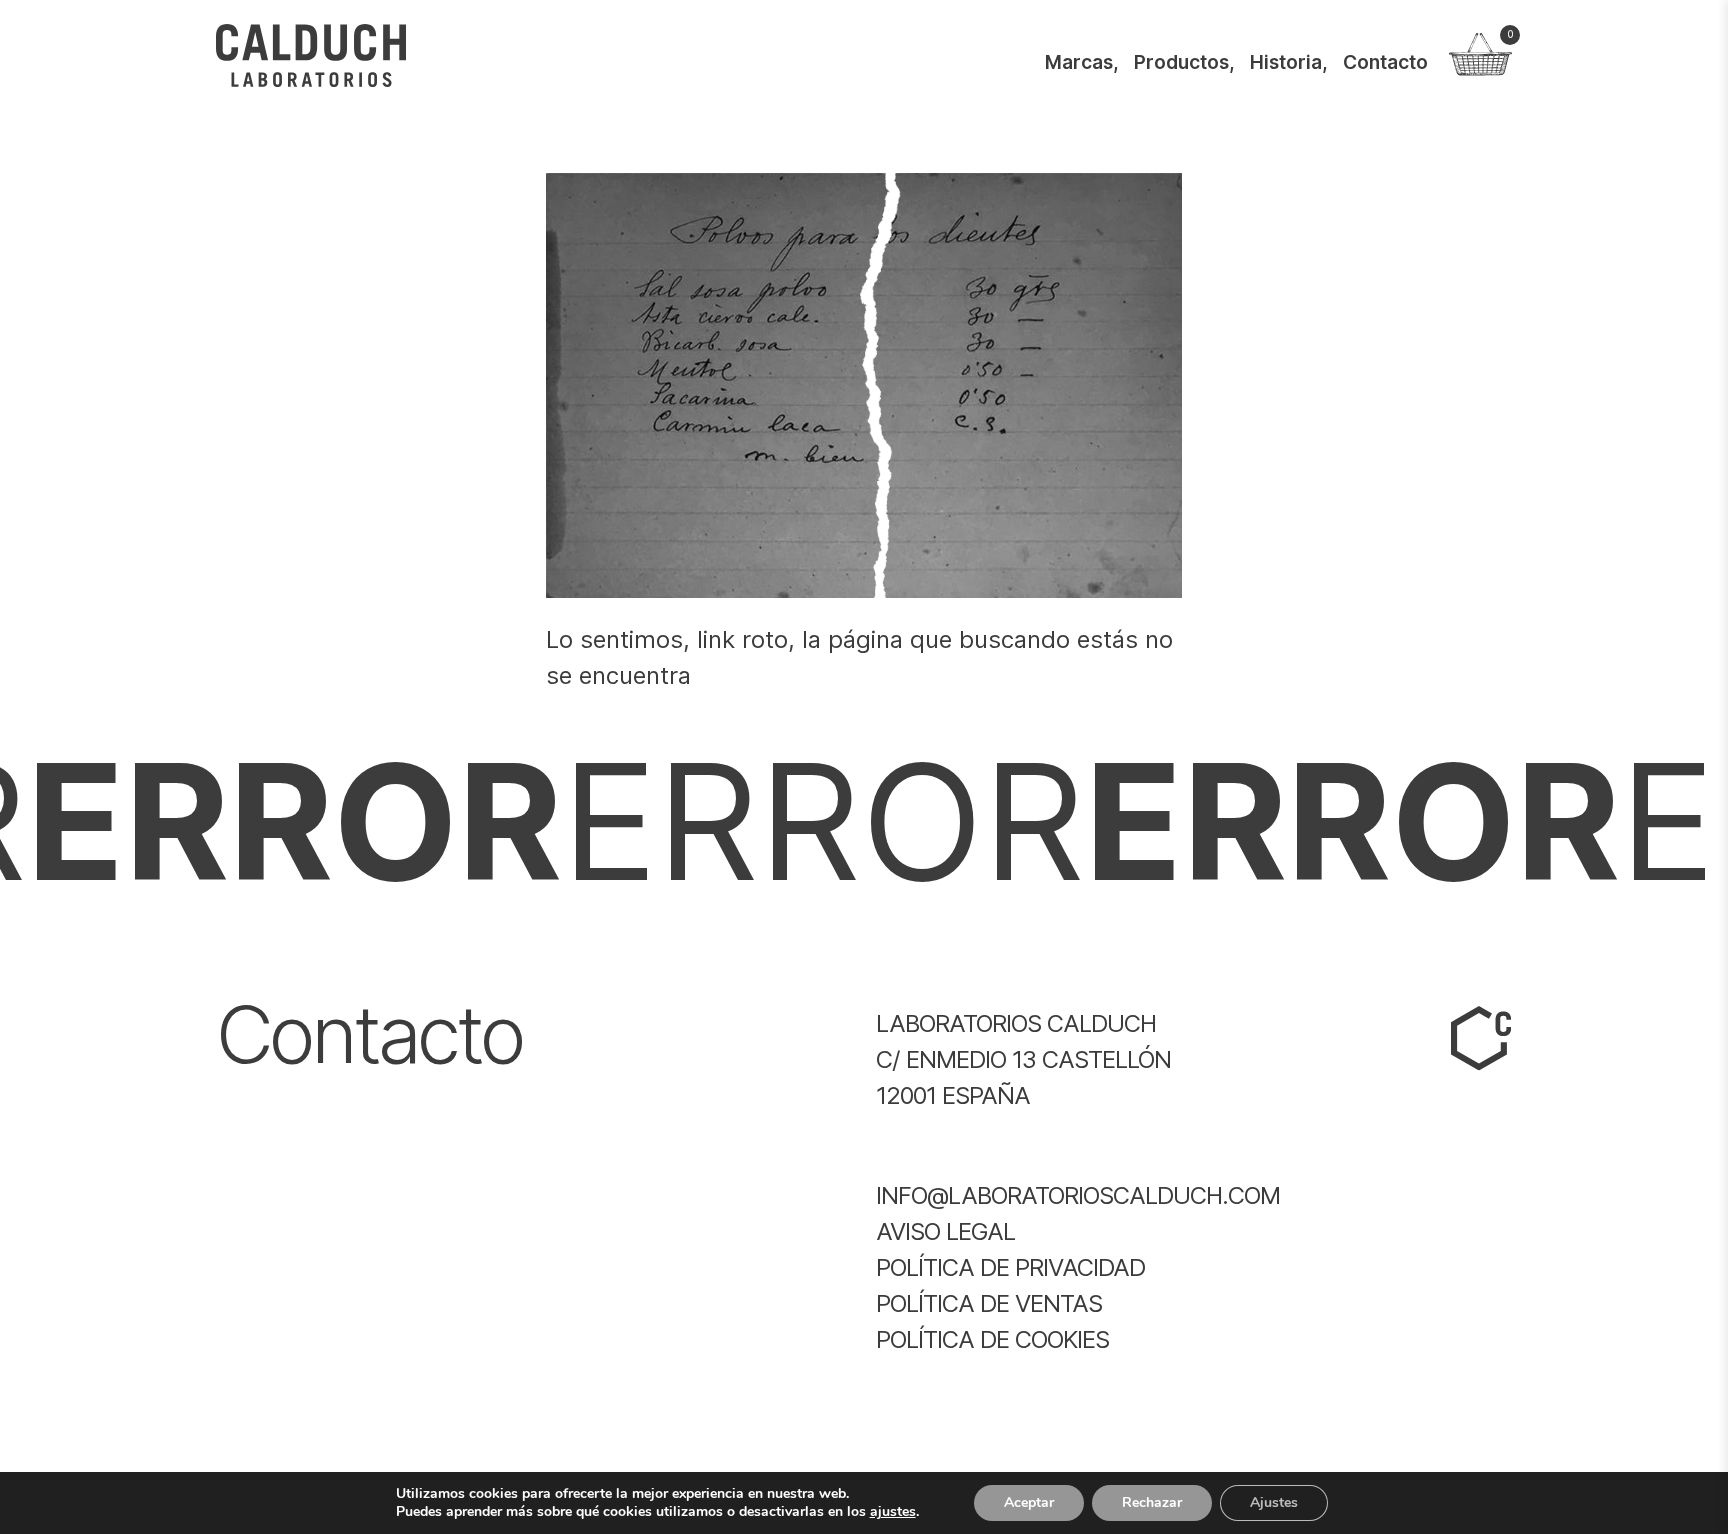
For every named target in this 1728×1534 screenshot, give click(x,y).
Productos (1181, 62)
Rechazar (1152, 1502)
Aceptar (1029, 1502)
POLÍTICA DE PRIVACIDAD (1010, 1267)
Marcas (1079, 62)
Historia (1286, 62)
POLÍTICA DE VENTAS (989, 1303)
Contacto (1385, 62)
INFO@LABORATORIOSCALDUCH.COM (1078, 1195)
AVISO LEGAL (945, 1231)
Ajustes (1274, 1502)
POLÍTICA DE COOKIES (992, 1339)
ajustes (893, 1512)
